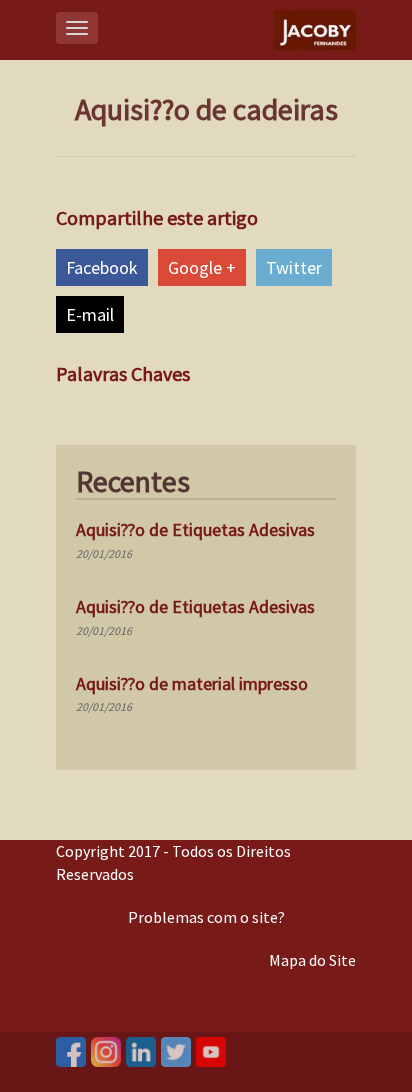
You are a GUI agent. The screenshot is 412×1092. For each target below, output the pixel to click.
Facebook (102, 267)
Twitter (294, 267)
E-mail (90, 314)
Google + (202, 267)
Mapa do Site (312, 960)
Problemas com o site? (206, 917)
